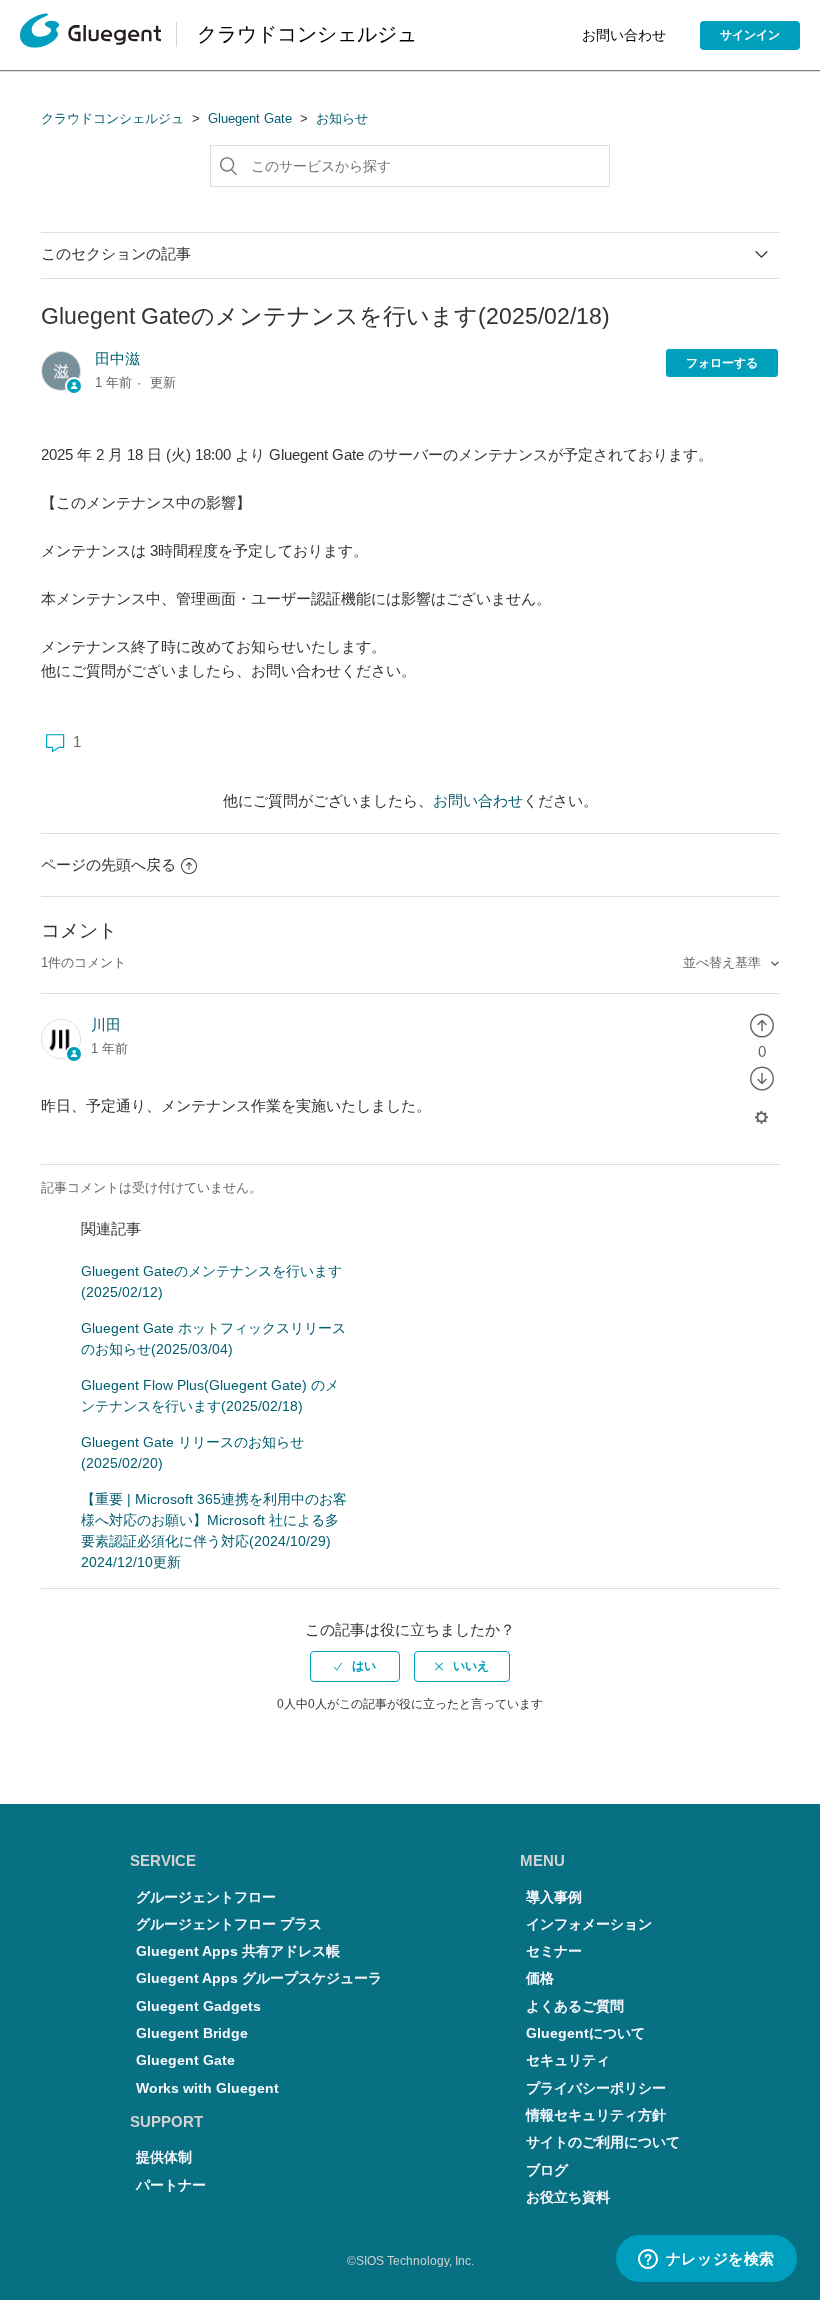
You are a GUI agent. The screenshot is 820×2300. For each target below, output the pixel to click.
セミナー (554, 1951)
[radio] (762, 1024)
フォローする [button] (722, 363)
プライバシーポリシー (596, 2088)
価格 (540, 1978)
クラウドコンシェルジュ (112, 118)
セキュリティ (568, 2060)
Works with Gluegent (207, 2088)
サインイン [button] (750, 35)
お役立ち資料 (568, 2197)
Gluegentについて (585, 2033)
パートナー (171, 2185)
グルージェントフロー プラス (229, 1924)
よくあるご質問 (575, 2006)
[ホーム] (90, 35)
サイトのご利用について (603, 2142)
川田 (106, 1024)
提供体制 (164, 2157)
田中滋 (117, 358)
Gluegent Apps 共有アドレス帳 (238, 1951)
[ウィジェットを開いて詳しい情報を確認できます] (706, 2260)
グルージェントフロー (206, 1897)
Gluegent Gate (250, 118)
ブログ (547, 2170)
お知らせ (342, 118)
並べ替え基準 (724, 962)
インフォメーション (589, 1924)
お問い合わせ (624, 35)
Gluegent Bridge (192, 2033)
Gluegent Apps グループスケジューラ (259, 1978)
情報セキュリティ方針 (596, 2115)
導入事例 (554, 1897)
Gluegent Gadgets (198, 2006)
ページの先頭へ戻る (108, 864)
